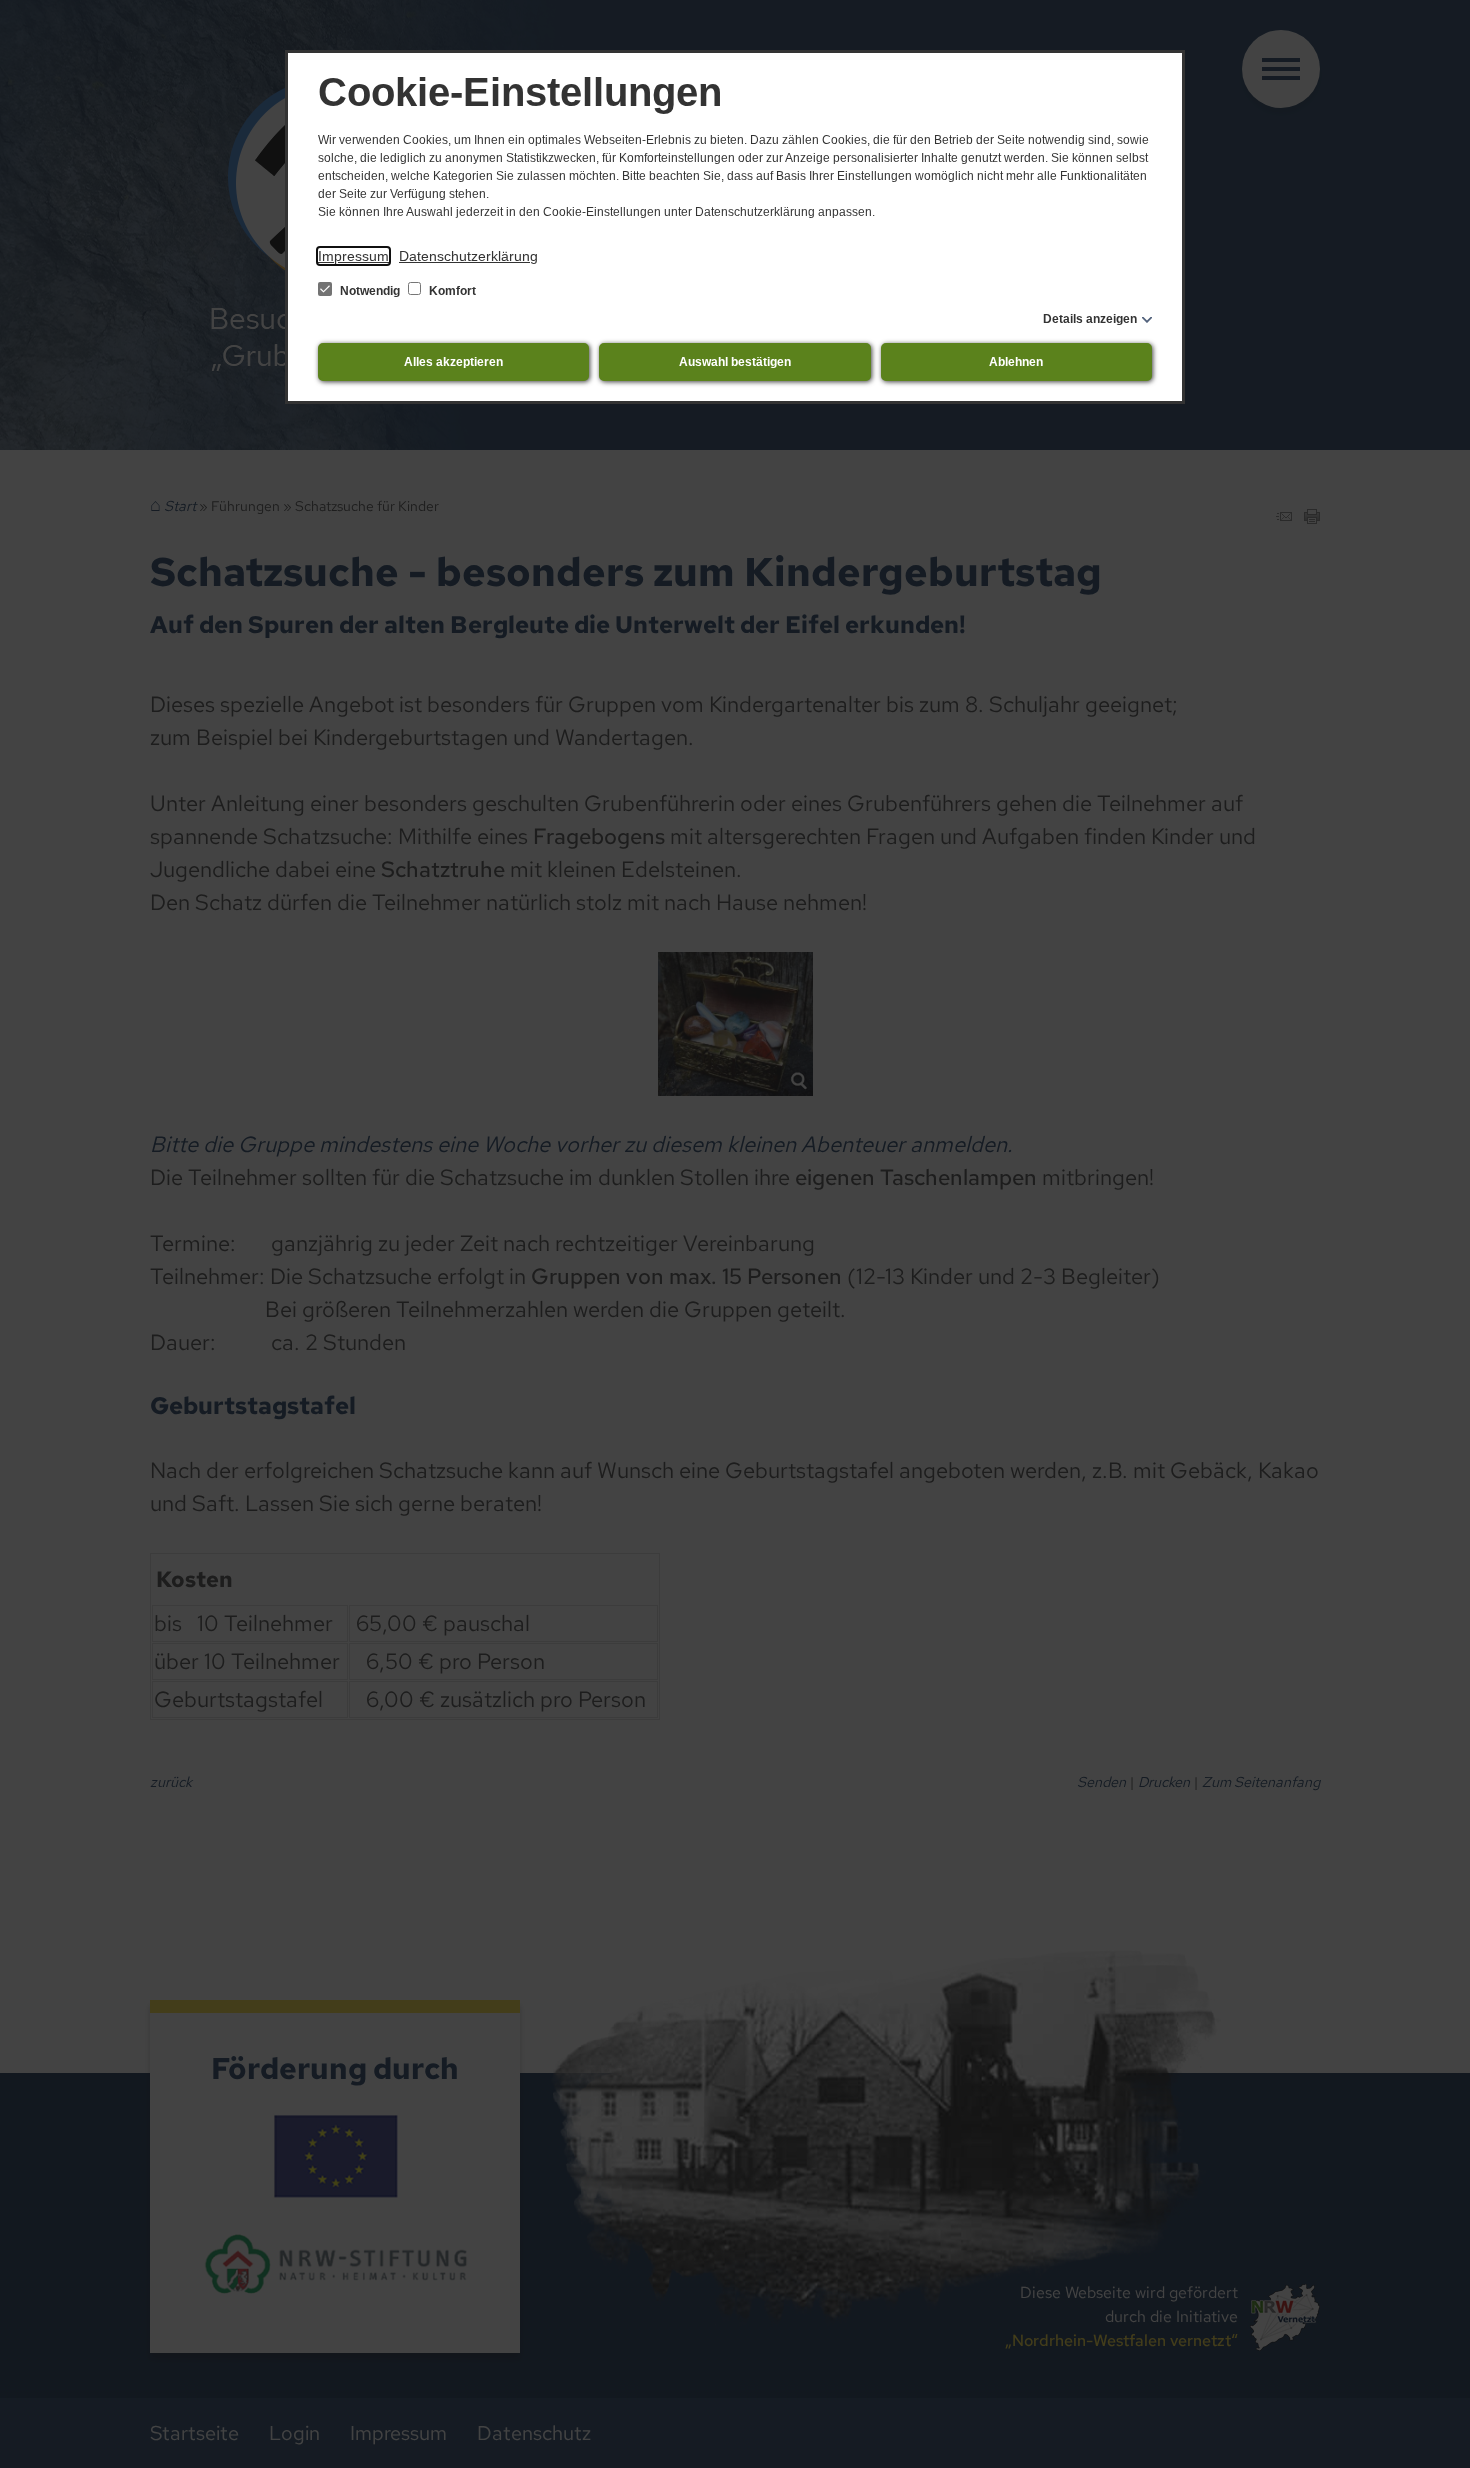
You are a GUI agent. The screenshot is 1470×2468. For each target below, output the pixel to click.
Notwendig (370, 291)
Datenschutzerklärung (468, 256)
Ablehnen (1016, 362)
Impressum (353, 256)
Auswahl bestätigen (735, 362)
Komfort (451, 291)
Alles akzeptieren (453, 362)
